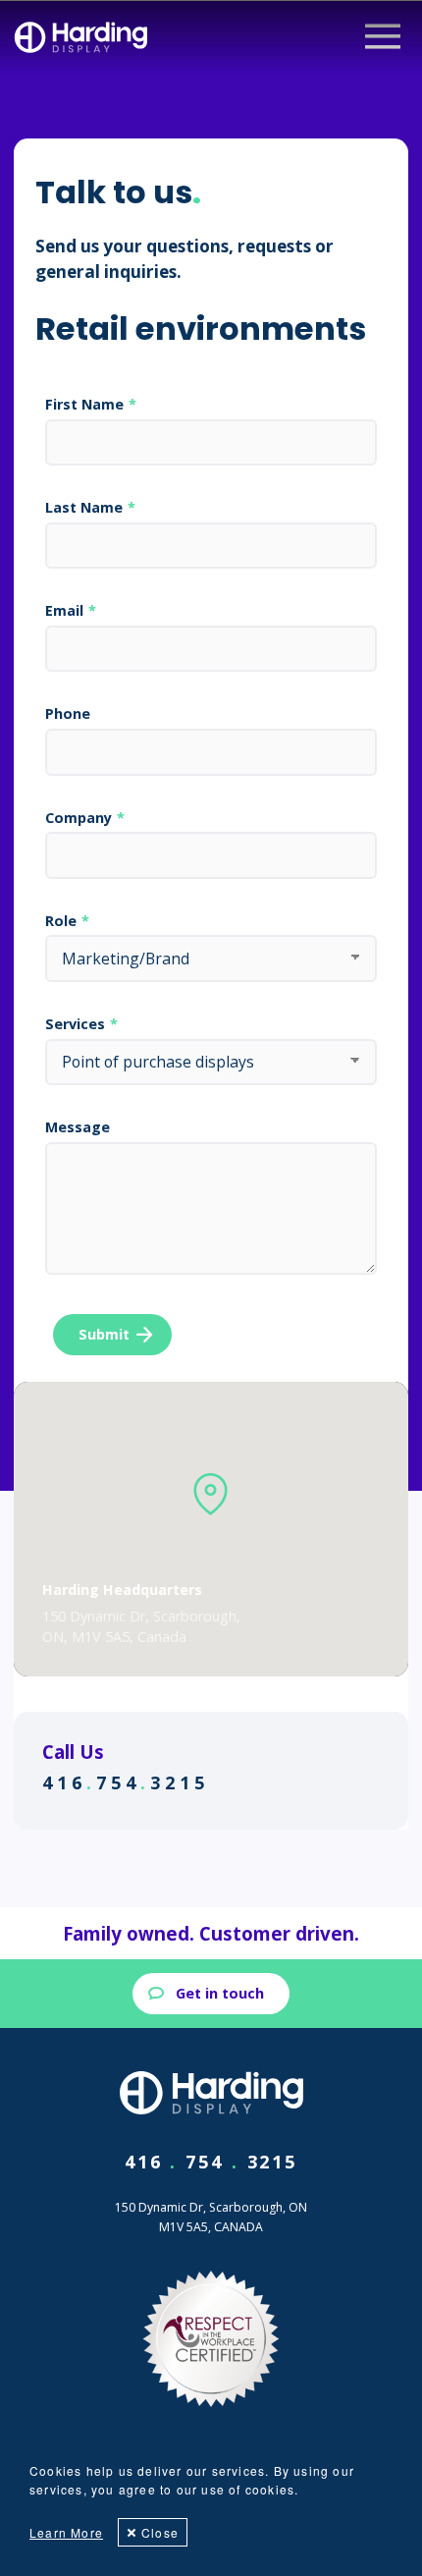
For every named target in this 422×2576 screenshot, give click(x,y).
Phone (68, 714)
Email (64, 611)
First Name (84, 405)
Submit (104, 1334)
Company (79, 818)
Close (160, 2532)
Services (75, 1024)
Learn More (66, 2532)
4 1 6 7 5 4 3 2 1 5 (123, 1782)
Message (78, 1127)
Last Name (84, 508)
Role (61, 921)
